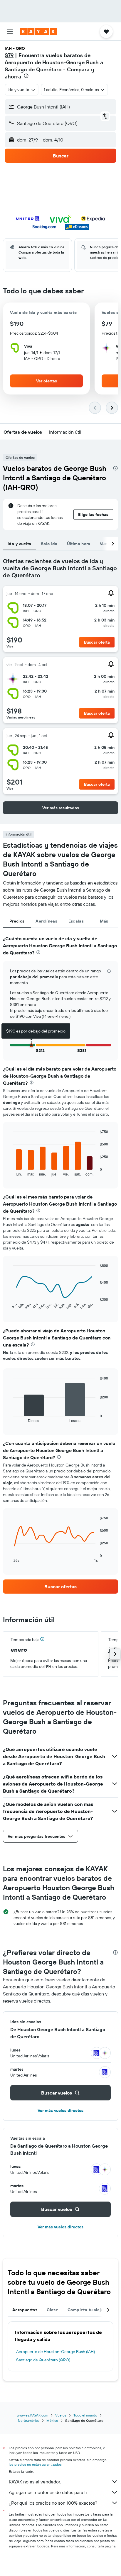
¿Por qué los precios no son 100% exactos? (53, 2503)
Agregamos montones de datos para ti (48, 2492)
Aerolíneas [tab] (46, 921)
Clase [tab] (52, 2310)
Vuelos (61, 2415)
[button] (10, 32)
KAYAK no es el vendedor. (35, 2482)
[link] (60, 1587)
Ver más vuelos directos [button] (60, 2110)
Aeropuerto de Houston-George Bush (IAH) (56, 2352)
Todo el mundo (85, 2415)
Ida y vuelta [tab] (20, 544)
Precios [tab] (17, 921)
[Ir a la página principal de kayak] (38, 32)
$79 (9, 55)
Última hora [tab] (79, 544)
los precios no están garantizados (35, 2464)
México (52, 2420)
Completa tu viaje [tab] (85, 2310)
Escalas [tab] (76, 921)
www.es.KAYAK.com (32, 2415)
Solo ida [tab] (49, 544)
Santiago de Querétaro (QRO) (43, 2360)
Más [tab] (104, 921)
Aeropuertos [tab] (25, 2310)
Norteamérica (29, 2420)
